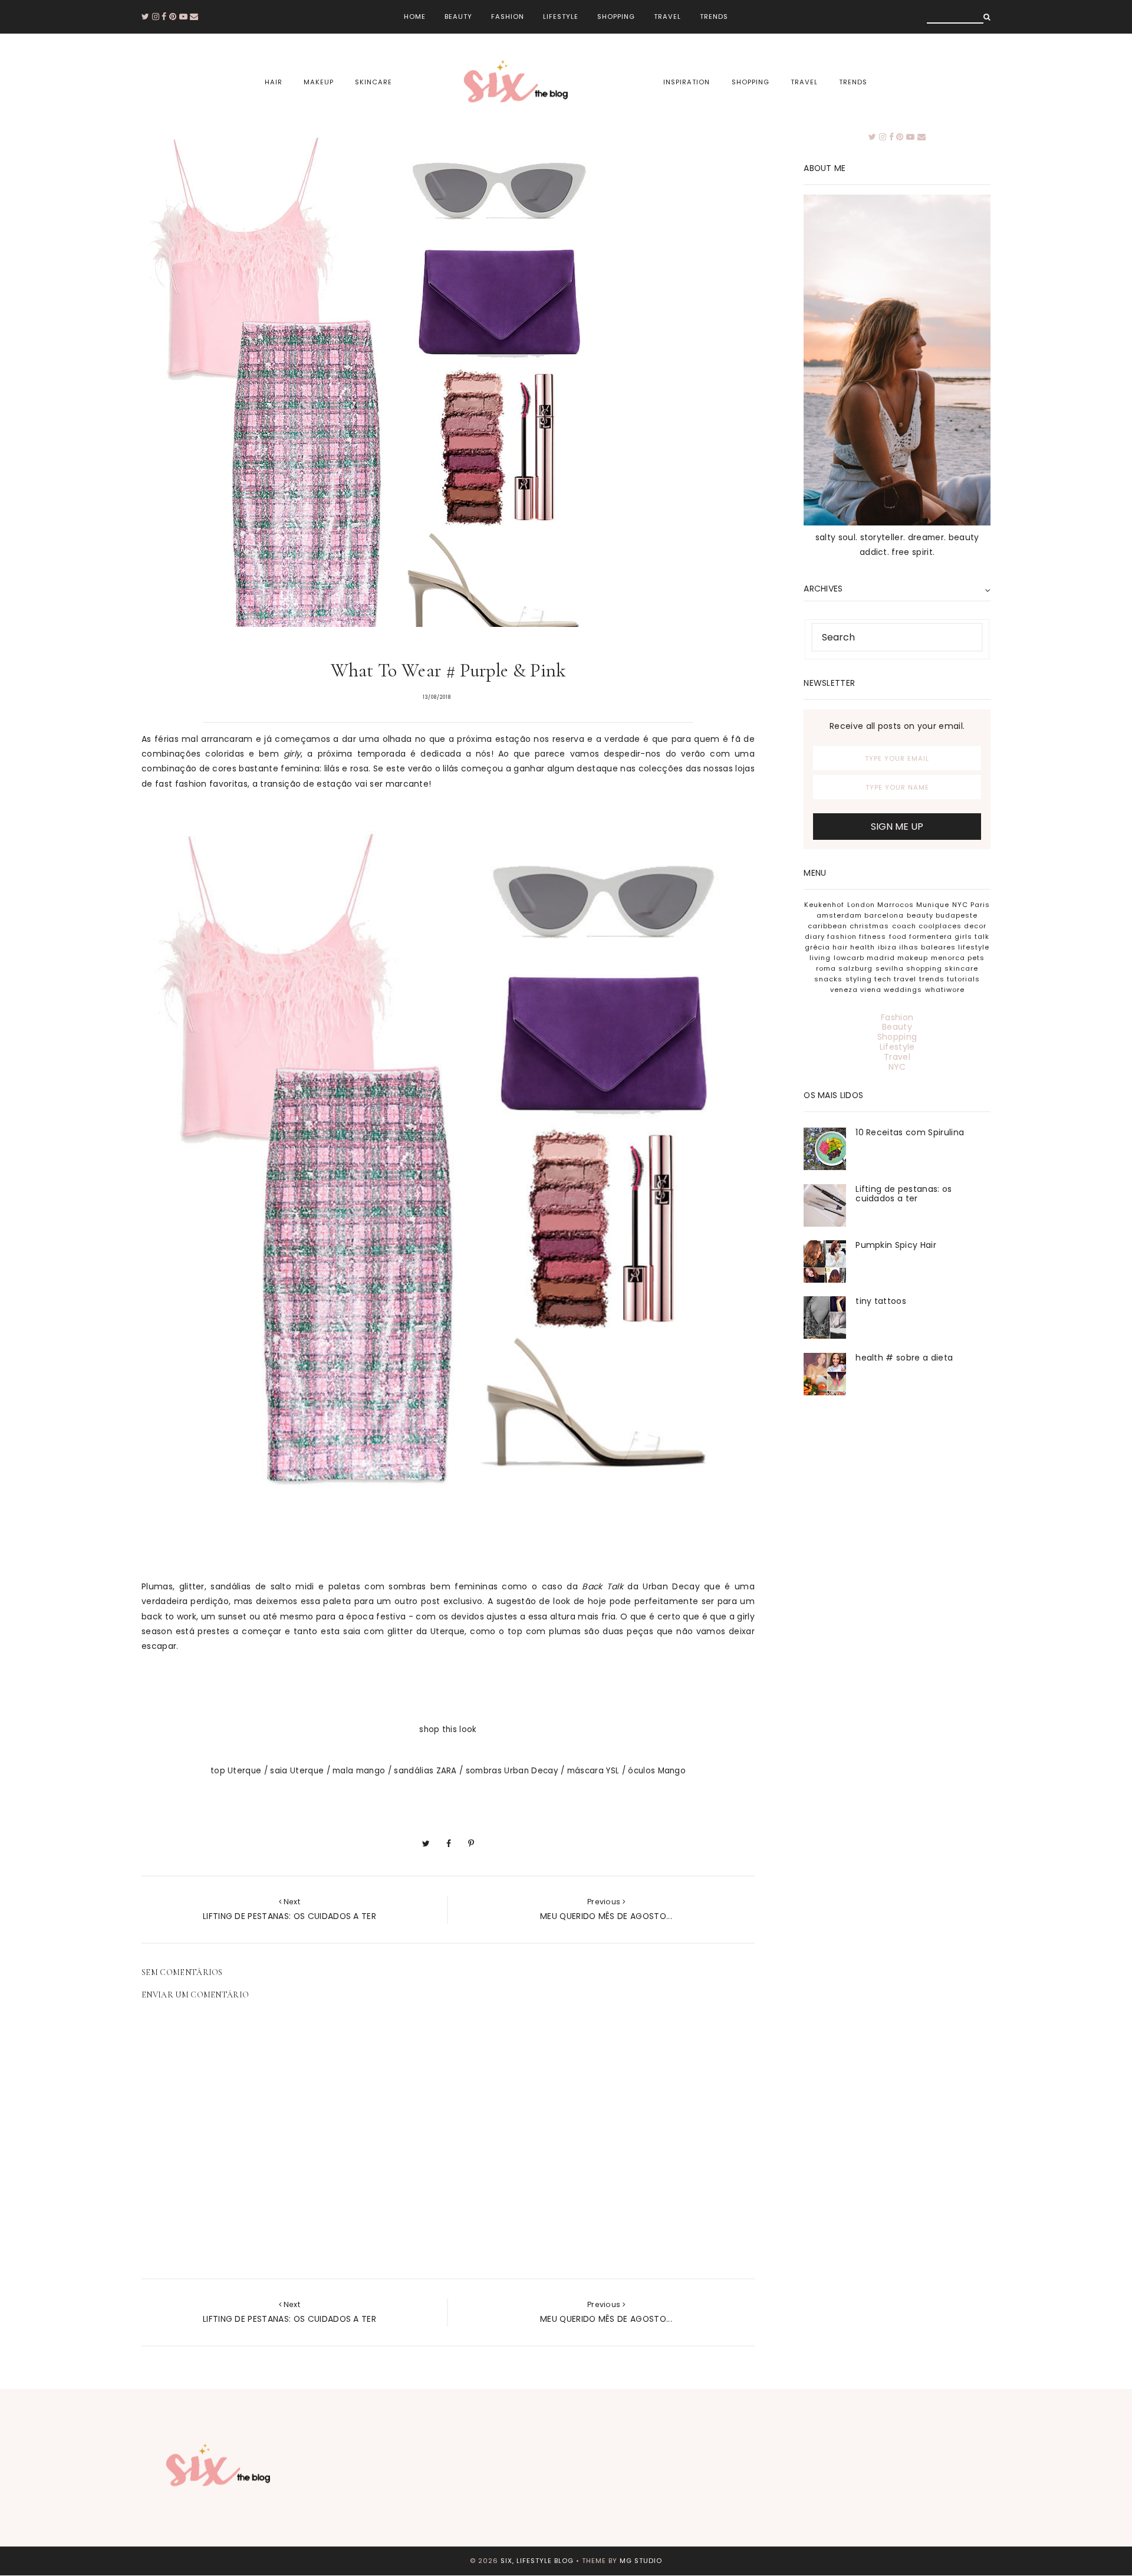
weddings (903, 990)
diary (815, 937)
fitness (873, 937)
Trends (714, 17)
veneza (844, 990)
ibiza (887, 947)
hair (274, 82)
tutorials (963, 979)
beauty (920, 915)
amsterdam (839, 915)
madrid (881, 958)
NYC (960, 905)
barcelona (884, 915)
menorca (948, 958)
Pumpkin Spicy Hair (896, 1245)
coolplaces (940, 926)
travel (804, 82)
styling (859, 979)
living (820, 958)
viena (871, 990)
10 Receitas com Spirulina (910, 1132)
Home (415, 17)
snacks (828, 979)
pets (976, 958)
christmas (869, 926)
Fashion (508, 17)
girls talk (972, 937)
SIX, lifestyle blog (537, 2561)
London (861, 905)
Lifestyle (561, 17)
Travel (667, 17)
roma (826, 968)
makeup (319, 82)
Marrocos (896, 905)
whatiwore (945, 990)
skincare (374, 82)
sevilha (890, 968)
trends (853, 82)
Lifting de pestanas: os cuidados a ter (904, 1194)
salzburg (855, 968)
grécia (817, 947)
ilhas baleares (927, 947)
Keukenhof (824, 905)
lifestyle (974, 947)
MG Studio (641, 2561)
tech (883, 979)
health (863, 947)
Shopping (616, 17)
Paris (980, 905)
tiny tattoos (881, 1301)
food (898, 937)
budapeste (957, 915)
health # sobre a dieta (904, 1358)
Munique (933, 905)
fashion (842, 937)
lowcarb (849, 958)
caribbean (827, 926)
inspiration (687, 82)
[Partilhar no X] (426, 1844)
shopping (751, 82)
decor (975, 926)
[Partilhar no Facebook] (449, 1844)
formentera (931, 937)
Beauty (458, 17)
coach (904, 926)
